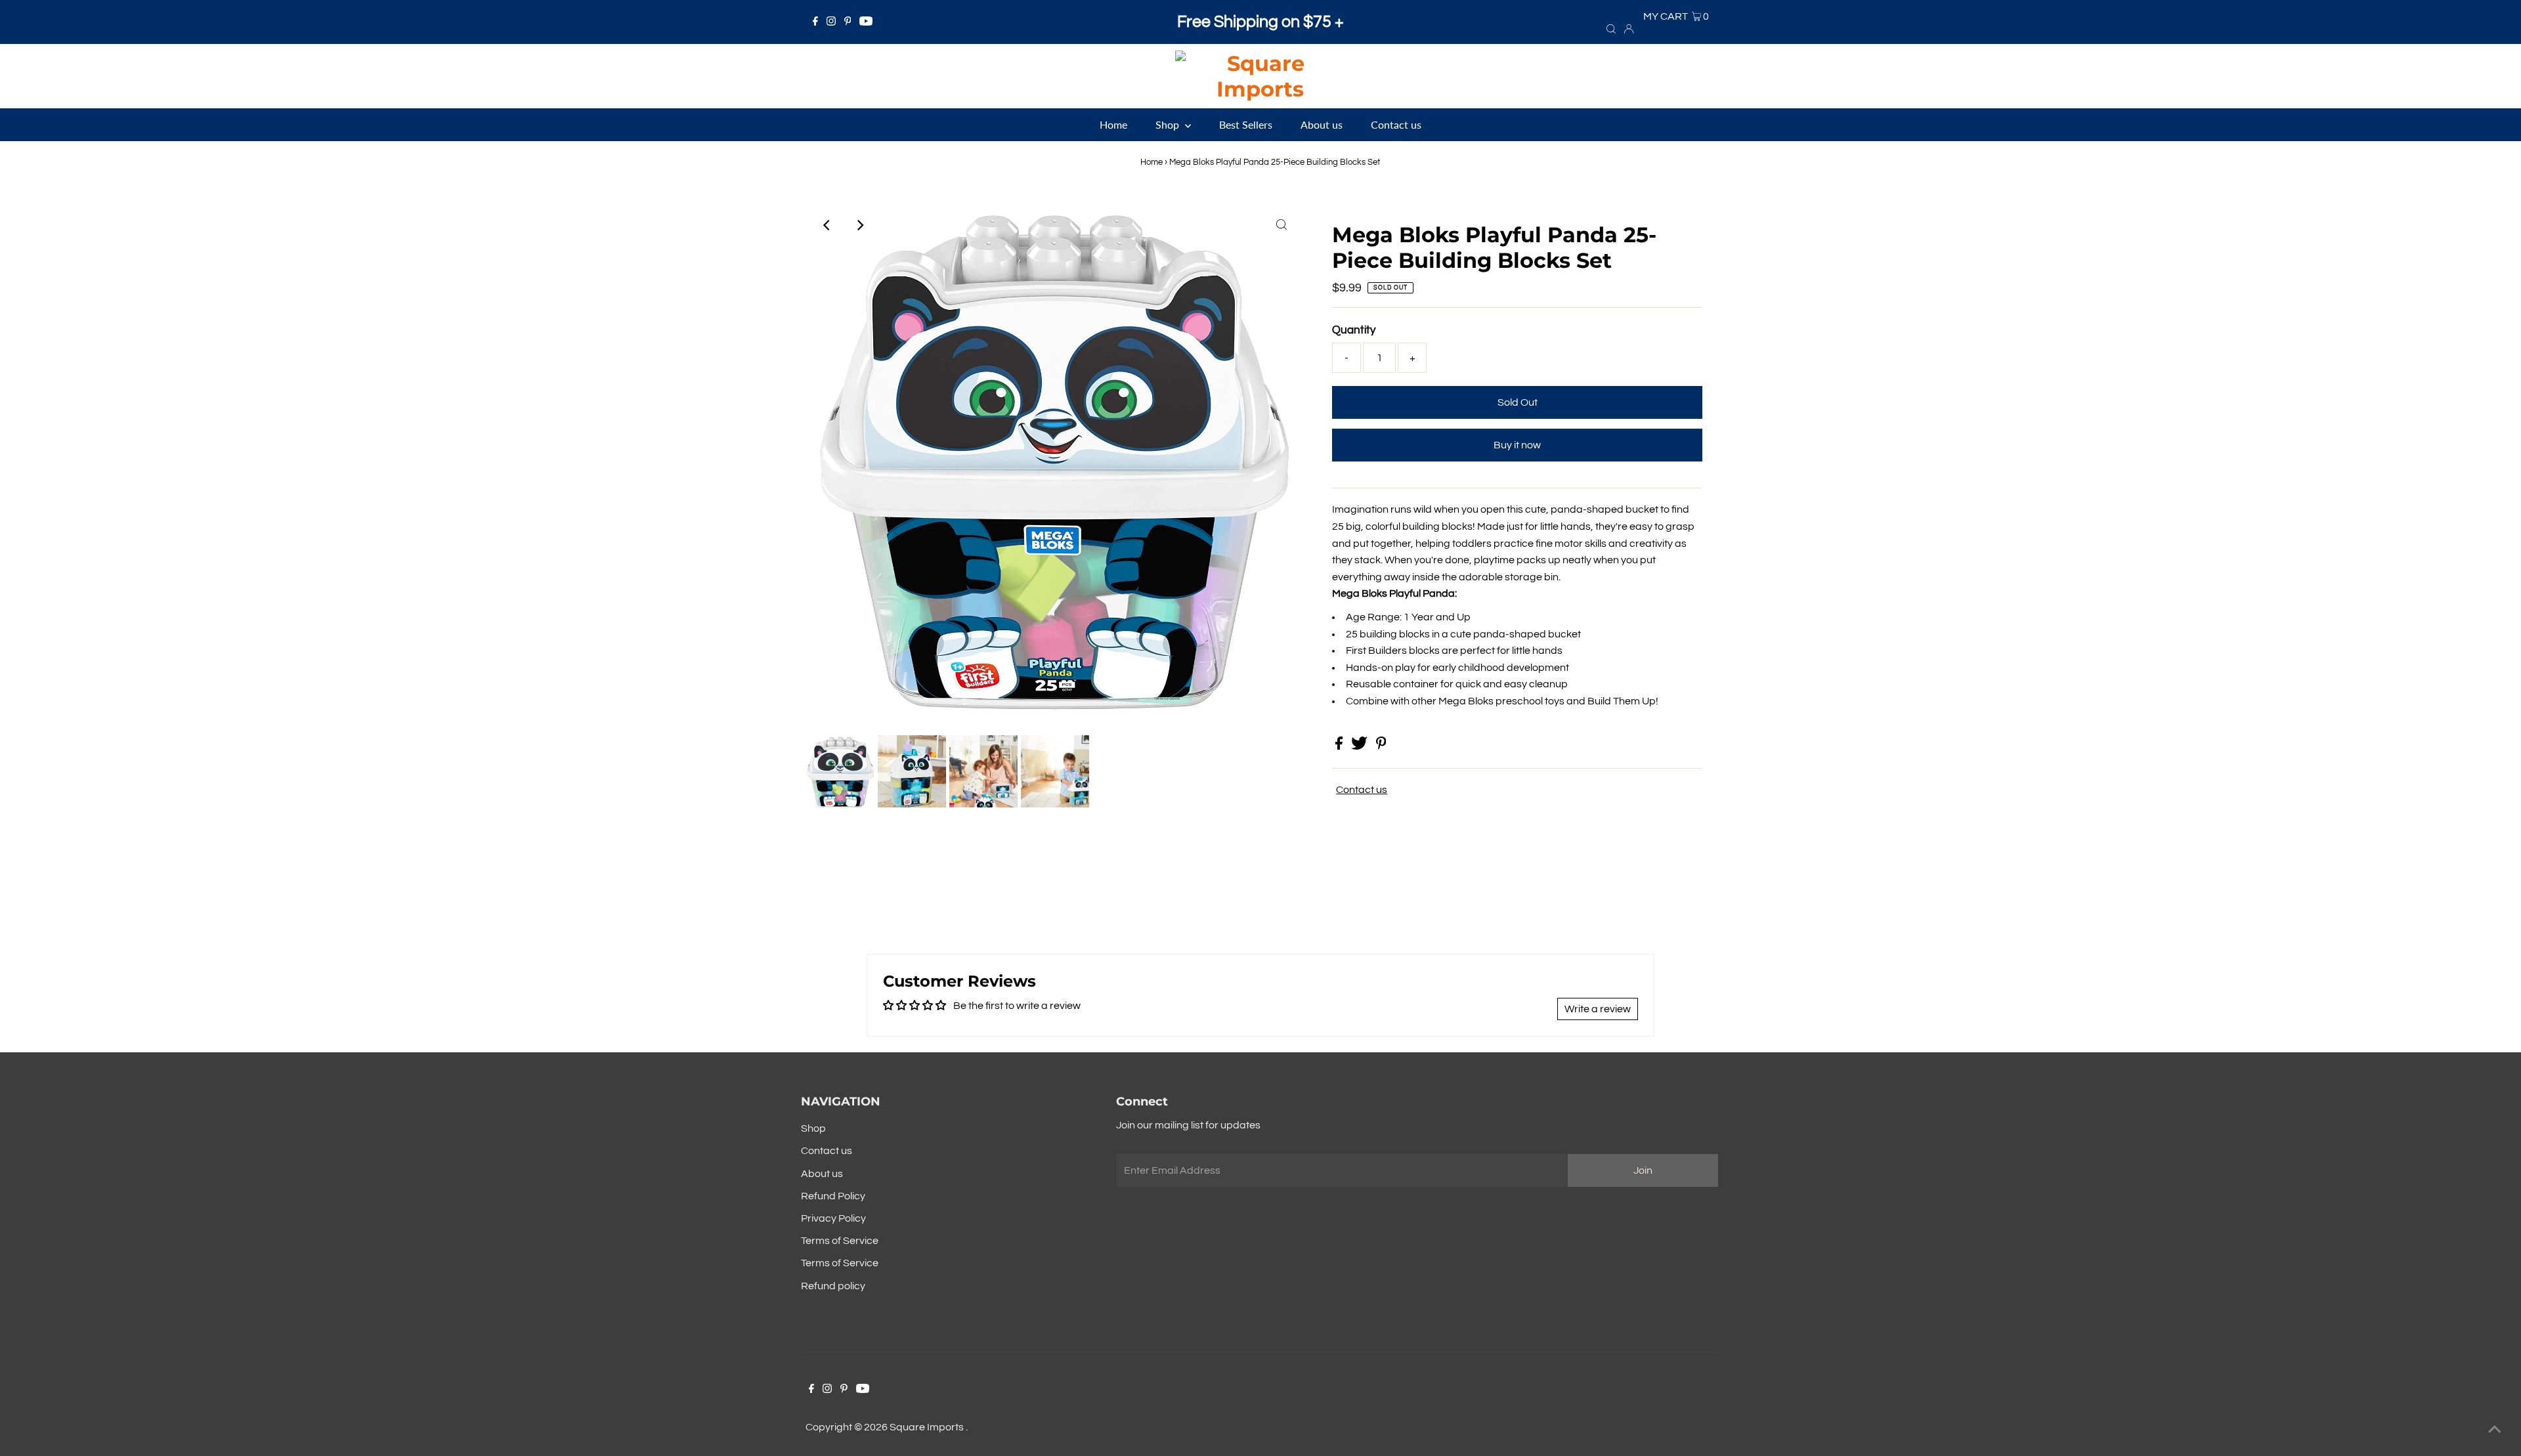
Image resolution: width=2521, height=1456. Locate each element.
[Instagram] (831, 22)
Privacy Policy (833, 1218)
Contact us (1362, 790)
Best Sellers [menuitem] (1246, 124)
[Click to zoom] (1282, 225)
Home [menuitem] (1113, 124)
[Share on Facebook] (1340, 746)
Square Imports (928, 1427)
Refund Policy (833, 1196)
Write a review (1598, 1009)
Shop (813, 1128)
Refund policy (833, 1286)
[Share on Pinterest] (1381, 746)
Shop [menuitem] (1169, 124)
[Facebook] (815, 22)
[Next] (859, 225)
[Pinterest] (848, 22)
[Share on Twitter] (1360, 746)
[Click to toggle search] (1611, 28)
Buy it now (1517, 445)
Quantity (1354, 330)
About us (822, 1174)
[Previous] (827, 225)
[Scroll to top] (2495, 1430)
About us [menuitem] (1322, 124)
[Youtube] (866, 22)
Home (1152, 162)
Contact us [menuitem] (1396, 124)
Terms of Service (840, 1241)
